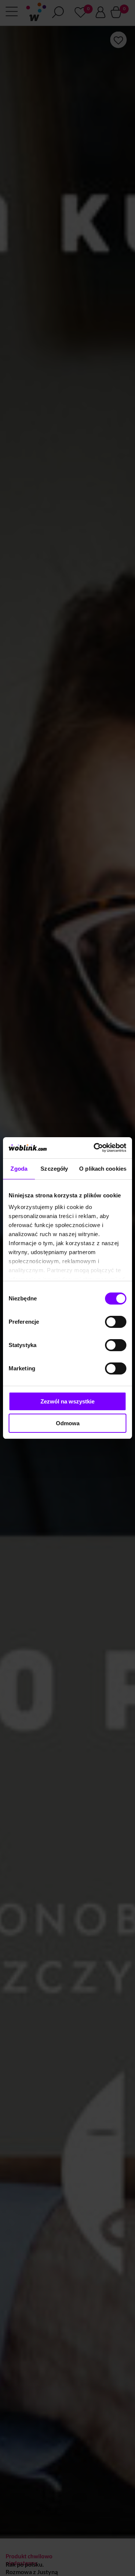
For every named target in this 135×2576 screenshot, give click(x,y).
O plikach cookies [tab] (103, 1169)
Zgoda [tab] (19, 1169)
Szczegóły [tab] (54, 1169)
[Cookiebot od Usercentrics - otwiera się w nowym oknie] (95, 1148)
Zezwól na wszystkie (67, 1401)
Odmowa (68, 1423)
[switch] (116, 1322)
